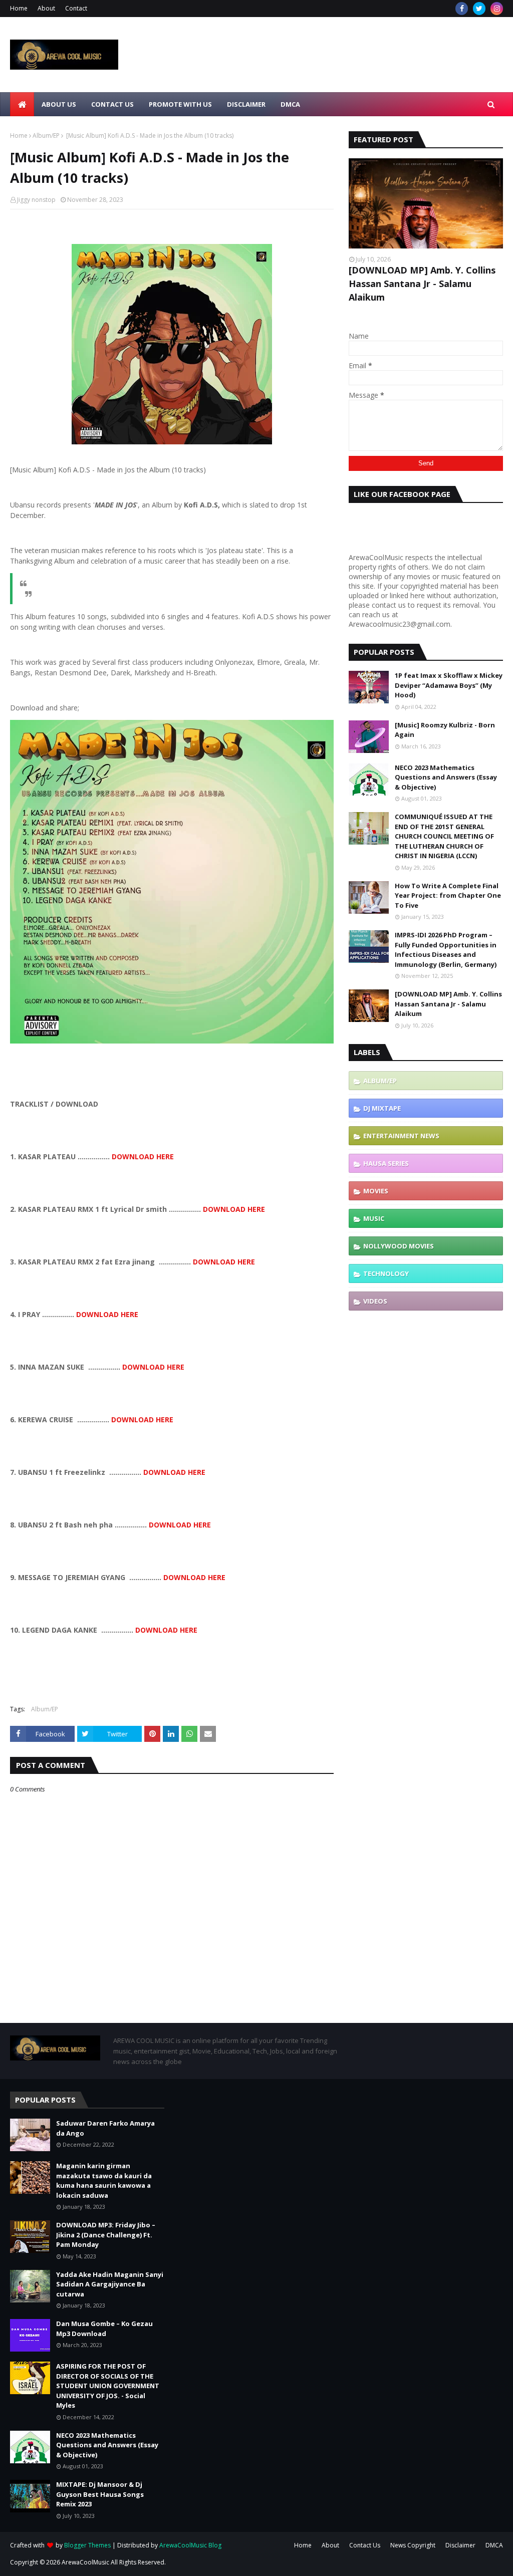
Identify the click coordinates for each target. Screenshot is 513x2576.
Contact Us (365, 2545)
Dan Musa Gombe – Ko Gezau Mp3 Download (104, 2329)
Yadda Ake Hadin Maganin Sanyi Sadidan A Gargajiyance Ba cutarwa (110, 2284)
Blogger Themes (87, 2545)
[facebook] (462, 9)
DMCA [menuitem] (290, 104)
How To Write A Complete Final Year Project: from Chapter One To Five (448, 895)
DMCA (494, 2545)
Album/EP (46, 136)
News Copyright (413, 2545)
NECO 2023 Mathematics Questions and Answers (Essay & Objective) (446, 777)
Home (19, 8)
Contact (76, 8)
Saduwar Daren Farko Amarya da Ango (105, 2128)
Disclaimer (460, 2545)
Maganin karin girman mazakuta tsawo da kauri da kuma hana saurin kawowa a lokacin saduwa (104, 2180)
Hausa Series (386, 1163)
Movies (376, 1191)
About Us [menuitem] (59, 104)
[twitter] (479, 9)
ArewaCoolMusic (85, 2562)
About (46, 8)
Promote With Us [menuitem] (180, 104)
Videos (375, 1301)
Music (374, 1218)
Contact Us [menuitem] (112, 104)
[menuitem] (22, 104)
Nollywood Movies (399, 1246)
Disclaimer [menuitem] (246, 104)
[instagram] (497, 9)
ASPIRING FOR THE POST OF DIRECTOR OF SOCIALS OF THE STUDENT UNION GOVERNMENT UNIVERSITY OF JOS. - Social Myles (108, 2386)
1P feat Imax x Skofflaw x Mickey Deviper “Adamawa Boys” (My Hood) (449, 685)
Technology (386, 1273)
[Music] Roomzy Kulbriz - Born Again (445, 730)
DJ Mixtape (382, 1108)
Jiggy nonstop (36, 200)
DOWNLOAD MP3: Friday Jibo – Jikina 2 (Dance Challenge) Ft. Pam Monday (106, 2235)
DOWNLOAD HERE (143, 1156)
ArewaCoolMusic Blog (190, 2545)
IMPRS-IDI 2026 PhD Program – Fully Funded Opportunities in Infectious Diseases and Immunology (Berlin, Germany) (446, 950)
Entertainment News (401, 1136)
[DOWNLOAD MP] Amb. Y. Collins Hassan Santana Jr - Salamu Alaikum (422, 284)
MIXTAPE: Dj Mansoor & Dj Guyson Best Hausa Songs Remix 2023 (100, 2494)
